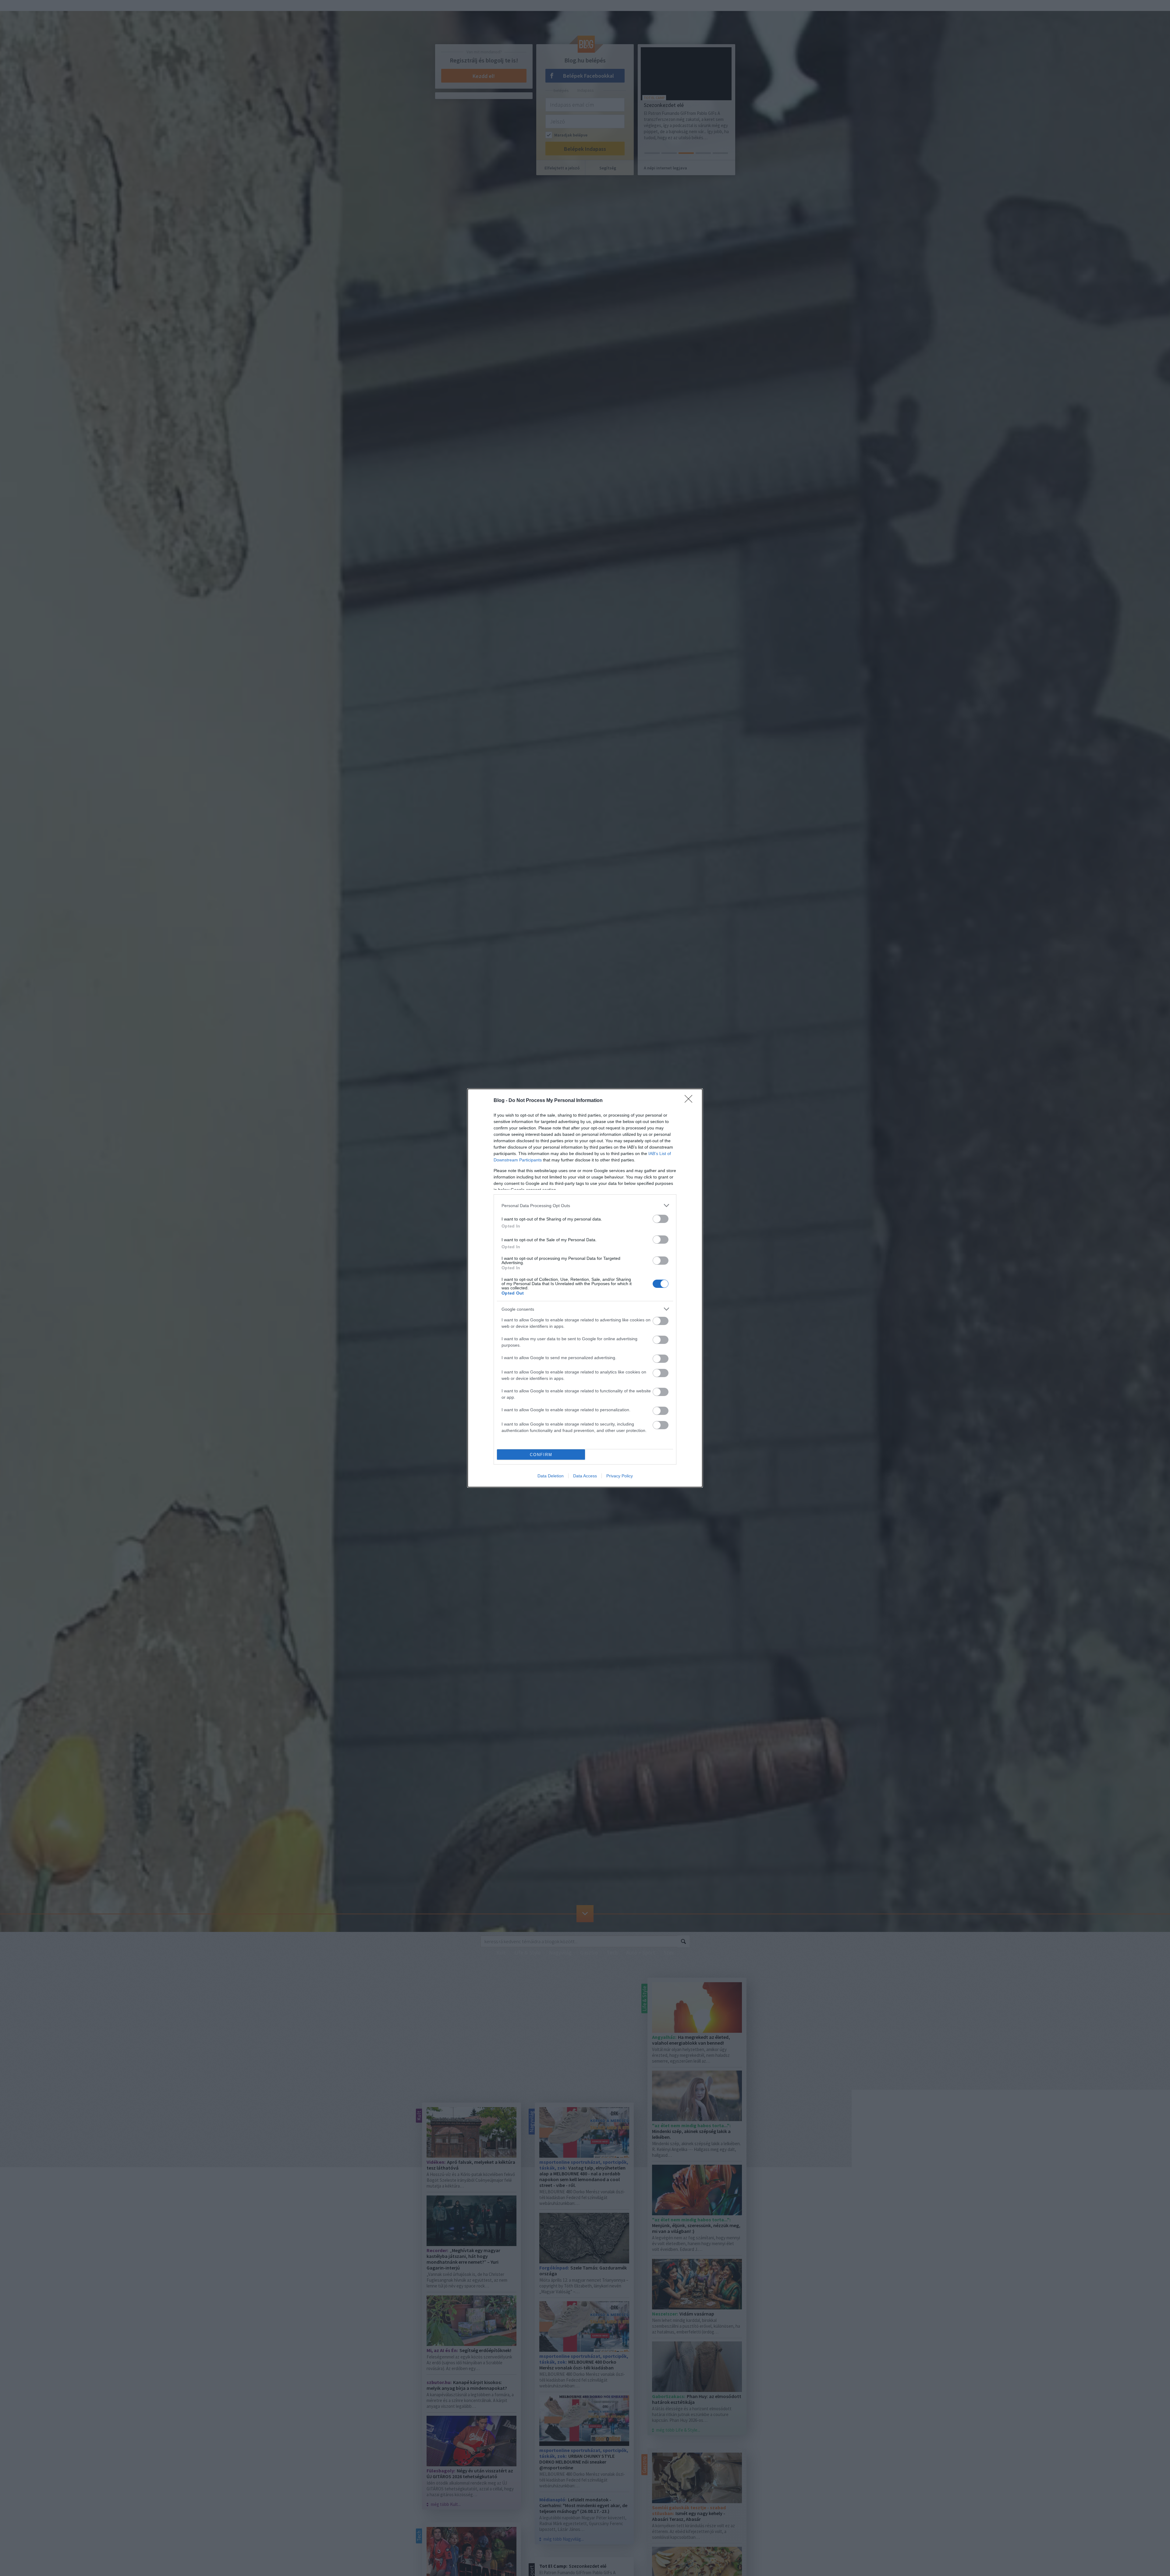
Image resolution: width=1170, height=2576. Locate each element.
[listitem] (585, 1205)
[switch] (661, 1219)
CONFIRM (541, 1455)
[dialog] (585, 1288)
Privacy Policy (620, 1476)
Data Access (585, 1476)
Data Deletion (551, 1476)
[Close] (690, 1101)
